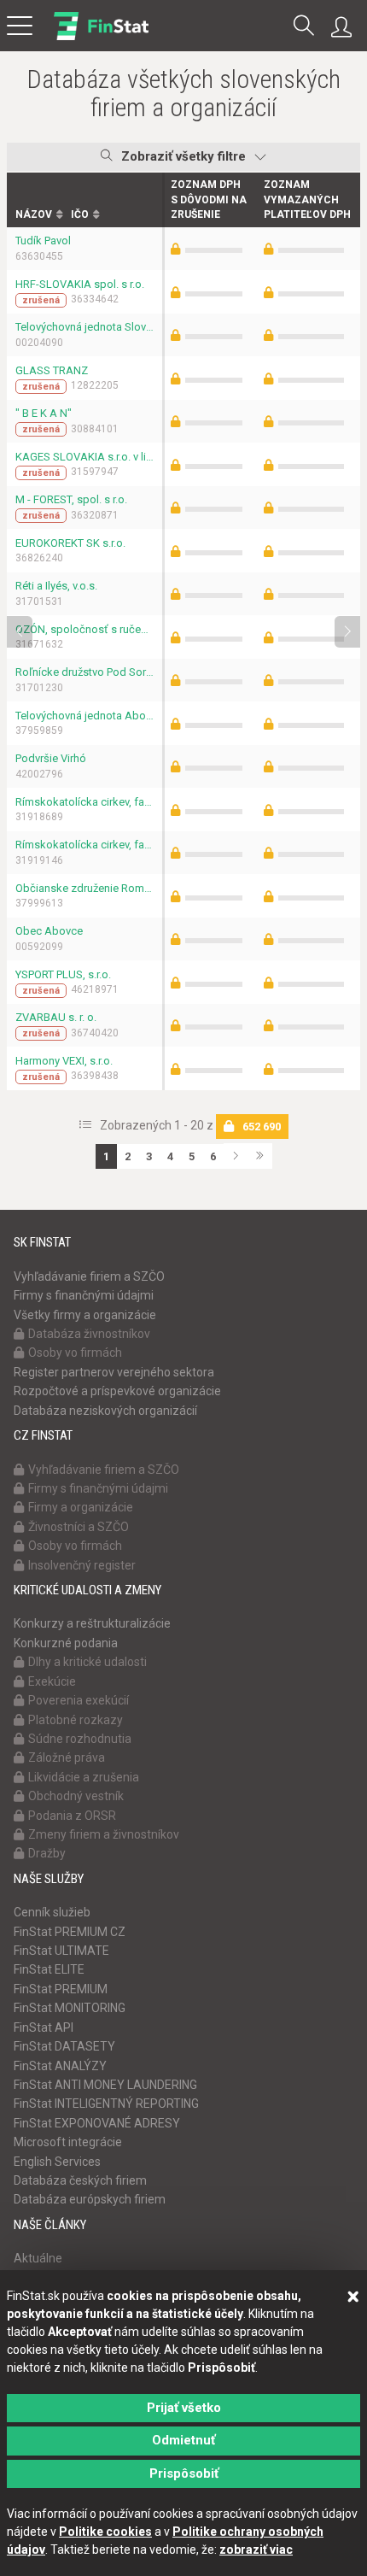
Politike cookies (105, 2532)
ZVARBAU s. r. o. (56, 1017)
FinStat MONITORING (70, 2008)
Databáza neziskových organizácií (105, 1411)
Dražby (47, 1853)
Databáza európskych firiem (90, 2199)
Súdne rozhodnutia (80, 1739)
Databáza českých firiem (80, 2180)
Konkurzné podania (66, 1643)
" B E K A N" (44, 413)
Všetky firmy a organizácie (85, 1315)
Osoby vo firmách (75, 1353)
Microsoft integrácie (68, 2142)
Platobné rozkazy (76, 1720)
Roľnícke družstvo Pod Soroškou (84, 672)
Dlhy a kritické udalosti (87, 1662)
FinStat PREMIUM (61, 1989)
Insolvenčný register (82, 1565)
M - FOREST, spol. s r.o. (71, 499)
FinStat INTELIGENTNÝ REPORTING (106, 2104)
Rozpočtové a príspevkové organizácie (117, 1391)
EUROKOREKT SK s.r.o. (70, 543)
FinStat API (44, 2027)
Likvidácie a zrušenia (84, 1777)
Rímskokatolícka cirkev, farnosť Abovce (84, 845)
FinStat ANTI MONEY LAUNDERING (105, 2085)
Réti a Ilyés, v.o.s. (56, 586)
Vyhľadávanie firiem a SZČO (89, 1276)
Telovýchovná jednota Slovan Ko (84, 327)
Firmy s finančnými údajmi (84, 1295)
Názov (34, 214)
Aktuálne (38, 2258)
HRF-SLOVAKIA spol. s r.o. (80, 284)
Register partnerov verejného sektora (114, 1372)
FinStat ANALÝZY (60, 2066)
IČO (80, 214)
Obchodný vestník (76, 1796)
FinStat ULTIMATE (61, 1951)
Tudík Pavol (43, 241)
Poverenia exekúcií (79, 1700)
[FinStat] (101, 38)
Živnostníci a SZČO (79, 1527)
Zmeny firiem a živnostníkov (104, 1834)
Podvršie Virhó (51, 758)
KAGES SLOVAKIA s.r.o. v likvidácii (84, 457)
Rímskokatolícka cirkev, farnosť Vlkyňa (84, 802)
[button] (304, 27)
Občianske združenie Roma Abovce (84, 888)
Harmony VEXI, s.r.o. (64, 1061)
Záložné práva (67, 1757)
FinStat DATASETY (64, 2046)
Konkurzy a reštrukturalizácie (92, 1623)
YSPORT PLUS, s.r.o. (63, 974)
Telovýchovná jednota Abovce (84, 716)
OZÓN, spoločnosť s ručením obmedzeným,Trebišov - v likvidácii (84, 629)
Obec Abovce (49, 931)
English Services (57, 2162)
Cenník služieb (52, 1912)
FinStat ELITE (49, 1969)
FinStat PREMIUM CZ (70, 1932)
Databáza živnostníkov (89, 1334)
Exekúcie (52, 1681)
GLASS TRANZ (52, 370)
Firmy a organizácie (81, 1507)
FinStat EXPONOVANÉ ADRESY (97, 2123)
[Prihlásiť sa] (346, 27)
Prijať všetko (184, 2408)
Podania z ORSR (72, 1816)
